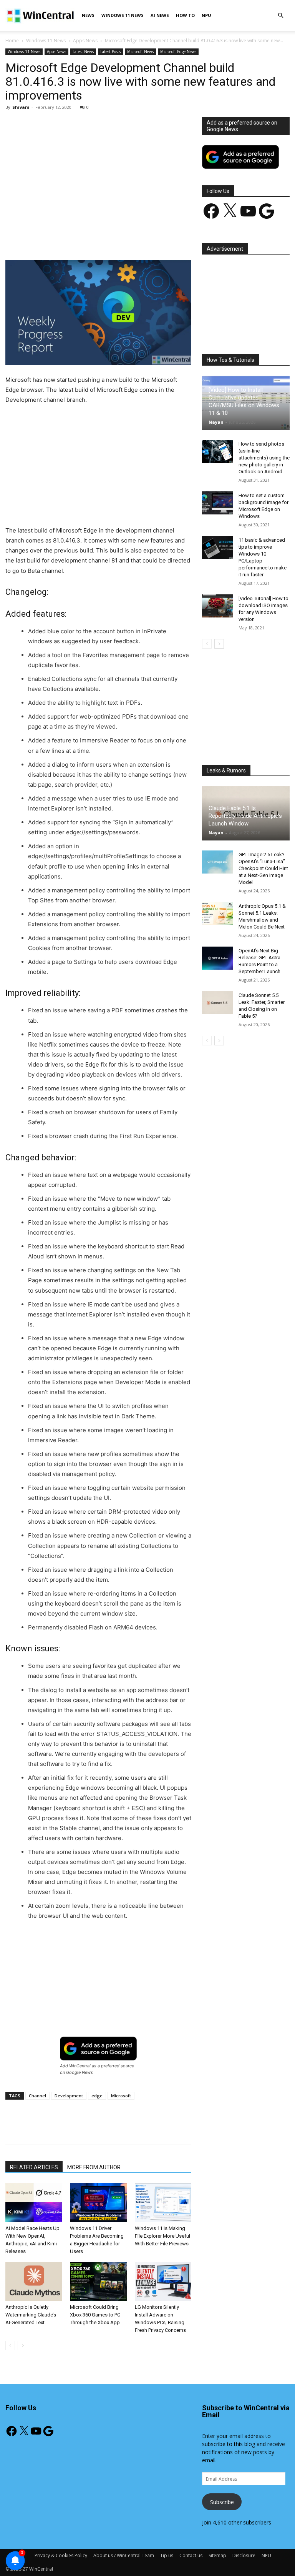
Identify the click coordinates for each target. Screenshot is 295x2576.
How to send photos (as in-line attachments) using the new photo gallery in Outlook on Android (264, 458)
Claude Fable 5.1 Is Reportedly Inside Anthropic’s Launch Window (245, 816)
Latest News (83, 52)
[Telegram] (166, 238)
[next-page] (22, 2346)
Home (12, 41)
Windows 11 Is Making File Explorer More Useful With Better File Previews (162, 2236)
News (88, 15)
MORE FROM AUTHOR (94, 2167)
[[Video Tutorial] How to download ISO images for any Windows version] (217, 606)
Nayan (216, 422)
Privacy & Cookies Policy (61, 2555)
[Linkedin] (130, 238)
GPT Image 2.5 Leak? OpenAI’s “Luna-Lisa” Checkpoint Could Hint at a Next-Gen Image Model (263, 868)
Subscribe (222, 2502)
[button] (280, 16)
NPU (206, 15)
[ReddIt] (148, 238)
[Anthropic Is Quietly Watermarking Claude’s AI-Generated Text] (34, 2281)
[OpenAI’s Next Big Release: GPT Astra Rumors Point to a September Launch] (217, 958)
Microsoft (121, 2096)
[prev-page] (10, 2346)
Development (69, 2096)
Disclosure (244, 2555)
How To (185, 15)
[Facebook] (60, 238)
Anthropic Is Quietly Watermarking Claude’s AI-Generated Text (31, 2315)
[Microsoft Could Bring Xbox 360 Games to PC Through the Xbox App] (98, 2281)
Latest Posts (110, 52)
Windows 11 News (123, 15)
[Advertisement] (98, 174)
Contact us (191, 2555)
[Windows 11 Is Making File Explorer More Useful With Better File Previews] (163, 2202)
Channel (37, 2096)
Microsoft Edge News (178, 52)
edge (97, 2096)
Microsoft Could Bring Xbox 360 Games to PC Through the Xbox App (95, 2315)
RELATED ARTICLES (34, 2167)
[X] (77, 238)
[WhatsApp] (113, 238)
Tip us (167, 2555)
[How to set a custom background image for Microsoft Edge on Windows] (217, 503)
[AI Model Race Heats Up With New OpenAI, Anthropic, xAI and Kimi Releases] (34, 2202)
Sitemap (217, 2555)
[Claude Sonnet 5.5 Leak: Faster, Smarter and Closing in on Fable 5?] (217, 1003)
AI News (160, 15)
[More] (184, 238)
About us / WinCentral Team (124, 2555)
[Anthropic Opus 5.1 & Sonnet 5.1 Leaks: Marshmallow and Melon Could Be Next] (217, 914)
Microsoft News (140, 52)
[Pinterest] (95, 238)
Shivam (21, 107)
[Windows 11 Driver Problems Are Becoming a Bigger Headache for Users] (98, 2202)
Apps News (85, 41)
